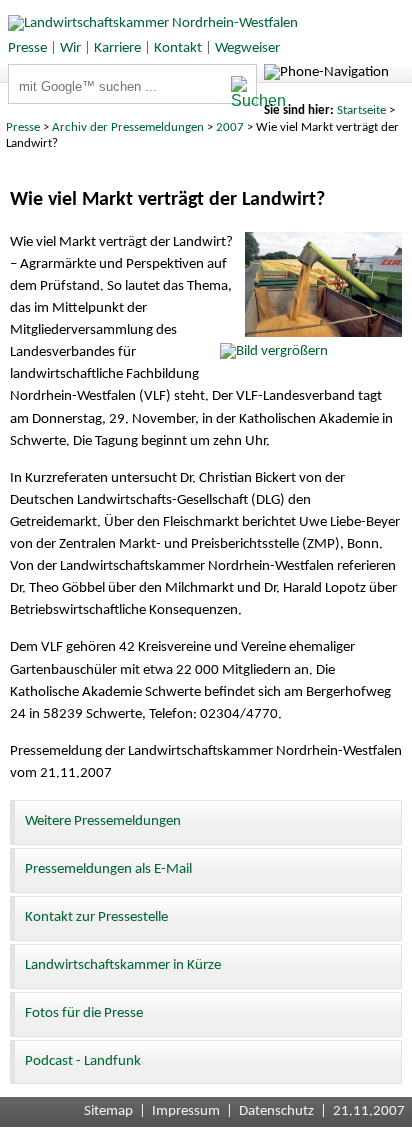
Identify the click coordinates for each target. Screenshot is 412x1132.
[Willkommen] (149, 23)
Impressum (186, 1111)
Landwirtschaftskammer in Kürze (123, 965)
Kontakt (178, 48)
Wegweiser (247, 48)
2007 (230, 127)
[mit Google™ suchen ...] (243, 93)
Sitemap (108, 1111)
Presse (27, 48)
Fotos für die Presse (84, 1013)
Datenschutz (276, 1111)
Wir (70, 48)
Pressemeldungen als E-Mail (108, 869)
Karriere (117, 48)
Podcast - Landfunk (83, 1061)
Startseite (361, 110)
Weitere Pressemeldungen (103, 821)
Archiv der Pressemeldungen (128, 127)
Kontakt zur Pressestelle (96, 917)
